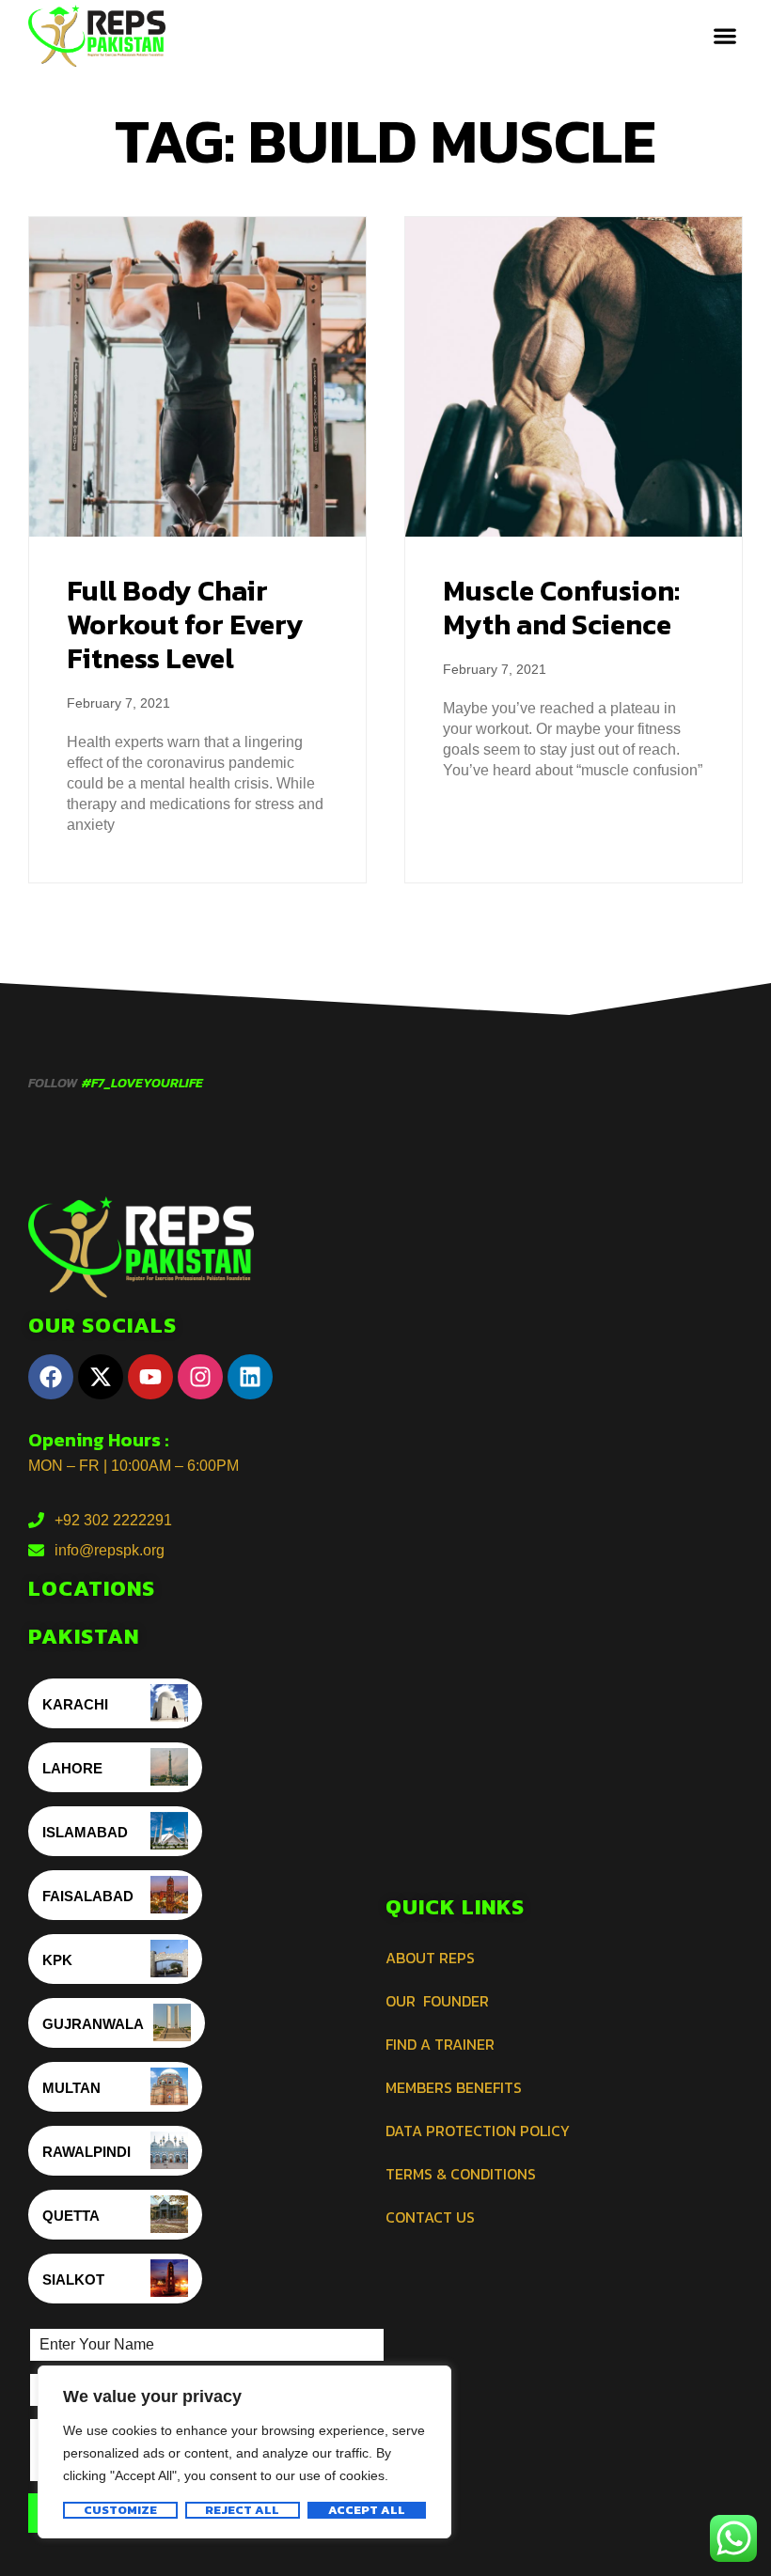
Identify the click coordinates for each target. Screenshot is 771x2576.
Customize (120, 2510)
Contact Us (430, 2217)
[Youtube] (150, 1377)
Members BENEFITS (454, 2087)
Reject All (242, 2510)
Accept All (367, 2510)
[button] (724, 36)
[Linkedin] (250, 1377)
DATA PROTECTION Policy (478, 2131)
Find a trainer (440, 2044)
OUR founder (437, 2001)
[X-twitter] (101, 1377)
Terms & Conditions (461, 2174)
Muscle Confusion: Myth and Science (561, 608)
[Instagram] (200, 1377)
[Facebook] (51, 1377)
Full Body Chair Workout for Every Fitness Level (185, 624)
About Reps (430, 1958)
